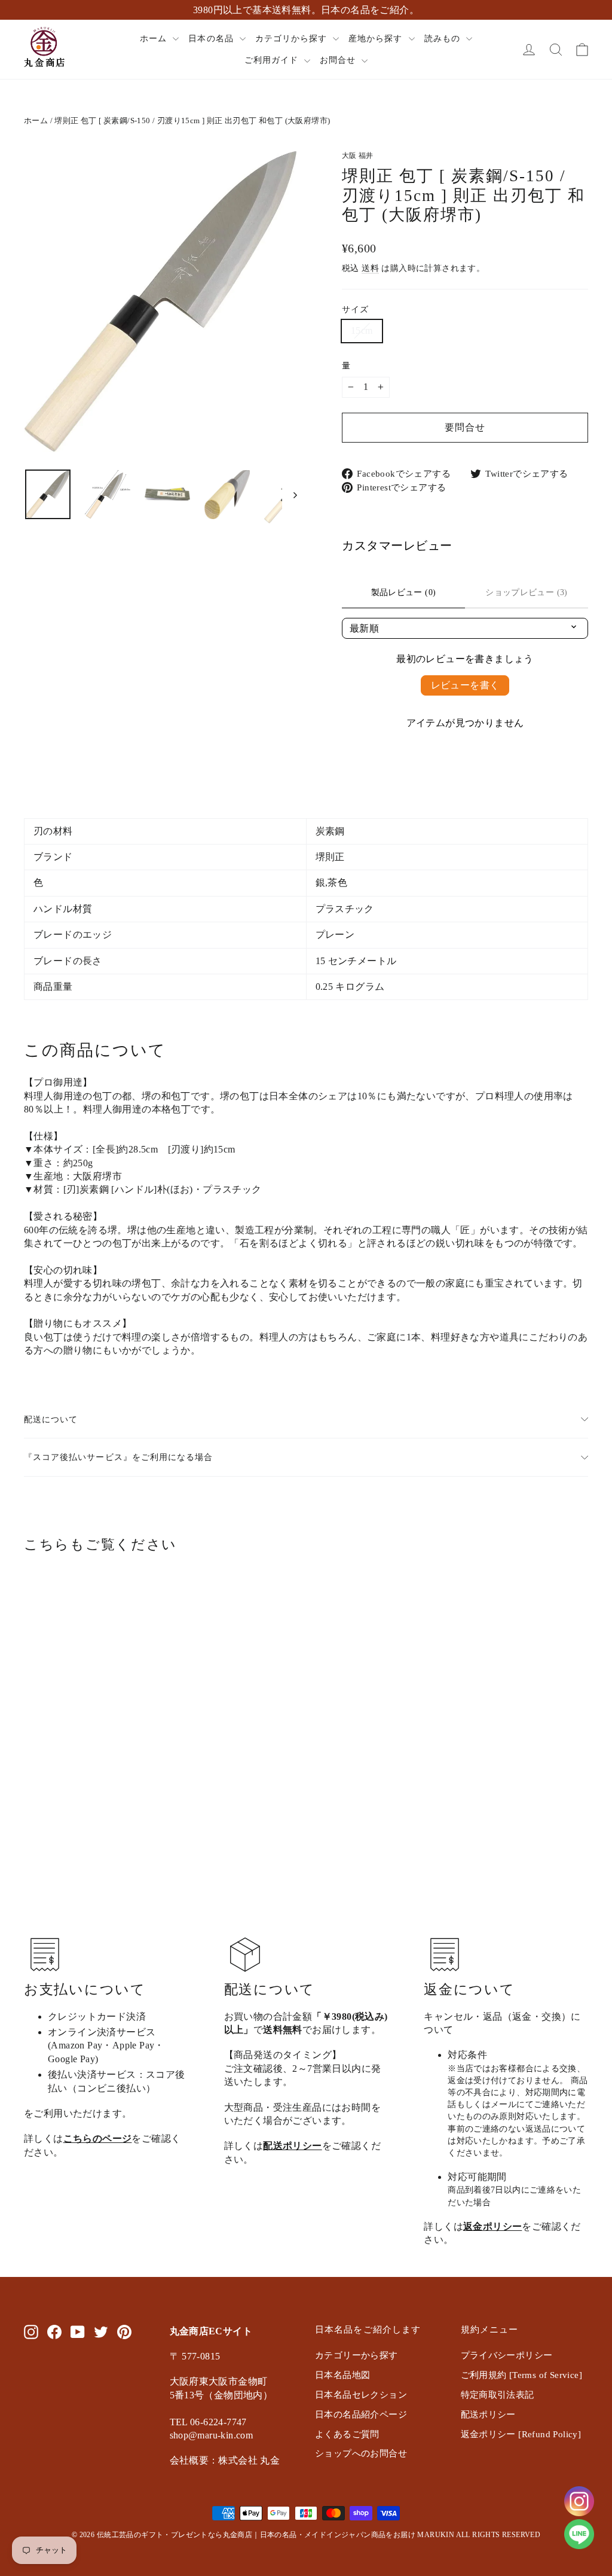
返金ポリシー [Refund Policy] (521, 2434)
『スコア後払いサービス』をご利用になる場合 (118, 1457)
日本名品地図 (342, 2375)
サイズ (355, 309)
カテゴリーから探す (357, 2355)
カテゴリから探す (293, 39)
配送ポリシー (292, 2146)
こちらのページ (98, 2138)
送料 (370, 268)
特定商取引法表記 (498, 2395)
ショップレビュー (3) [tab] (526, 592)
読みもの (444, 39)
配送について (51, 1419)
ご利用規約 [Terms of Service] (522, 2375)
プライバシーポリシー (507, 2355)
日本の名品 (212, 39)
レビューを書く (465, 685)
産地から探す (377, 39)
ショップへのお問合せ (361, 2453)
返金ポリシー (492, 2226)
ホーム (155, 39)
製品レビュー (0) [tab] (404, 592)
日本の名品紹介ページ (361, 2415)
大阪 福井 (358, 156)
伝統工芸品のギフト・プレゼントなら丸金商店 (175, 2535)
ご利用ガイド (273, 60)
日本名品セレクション (361, 2395)
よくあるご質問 (347, 2434)
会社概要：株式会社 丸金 (225, 2460)
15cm (362, 330)
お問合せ (339, 60)
